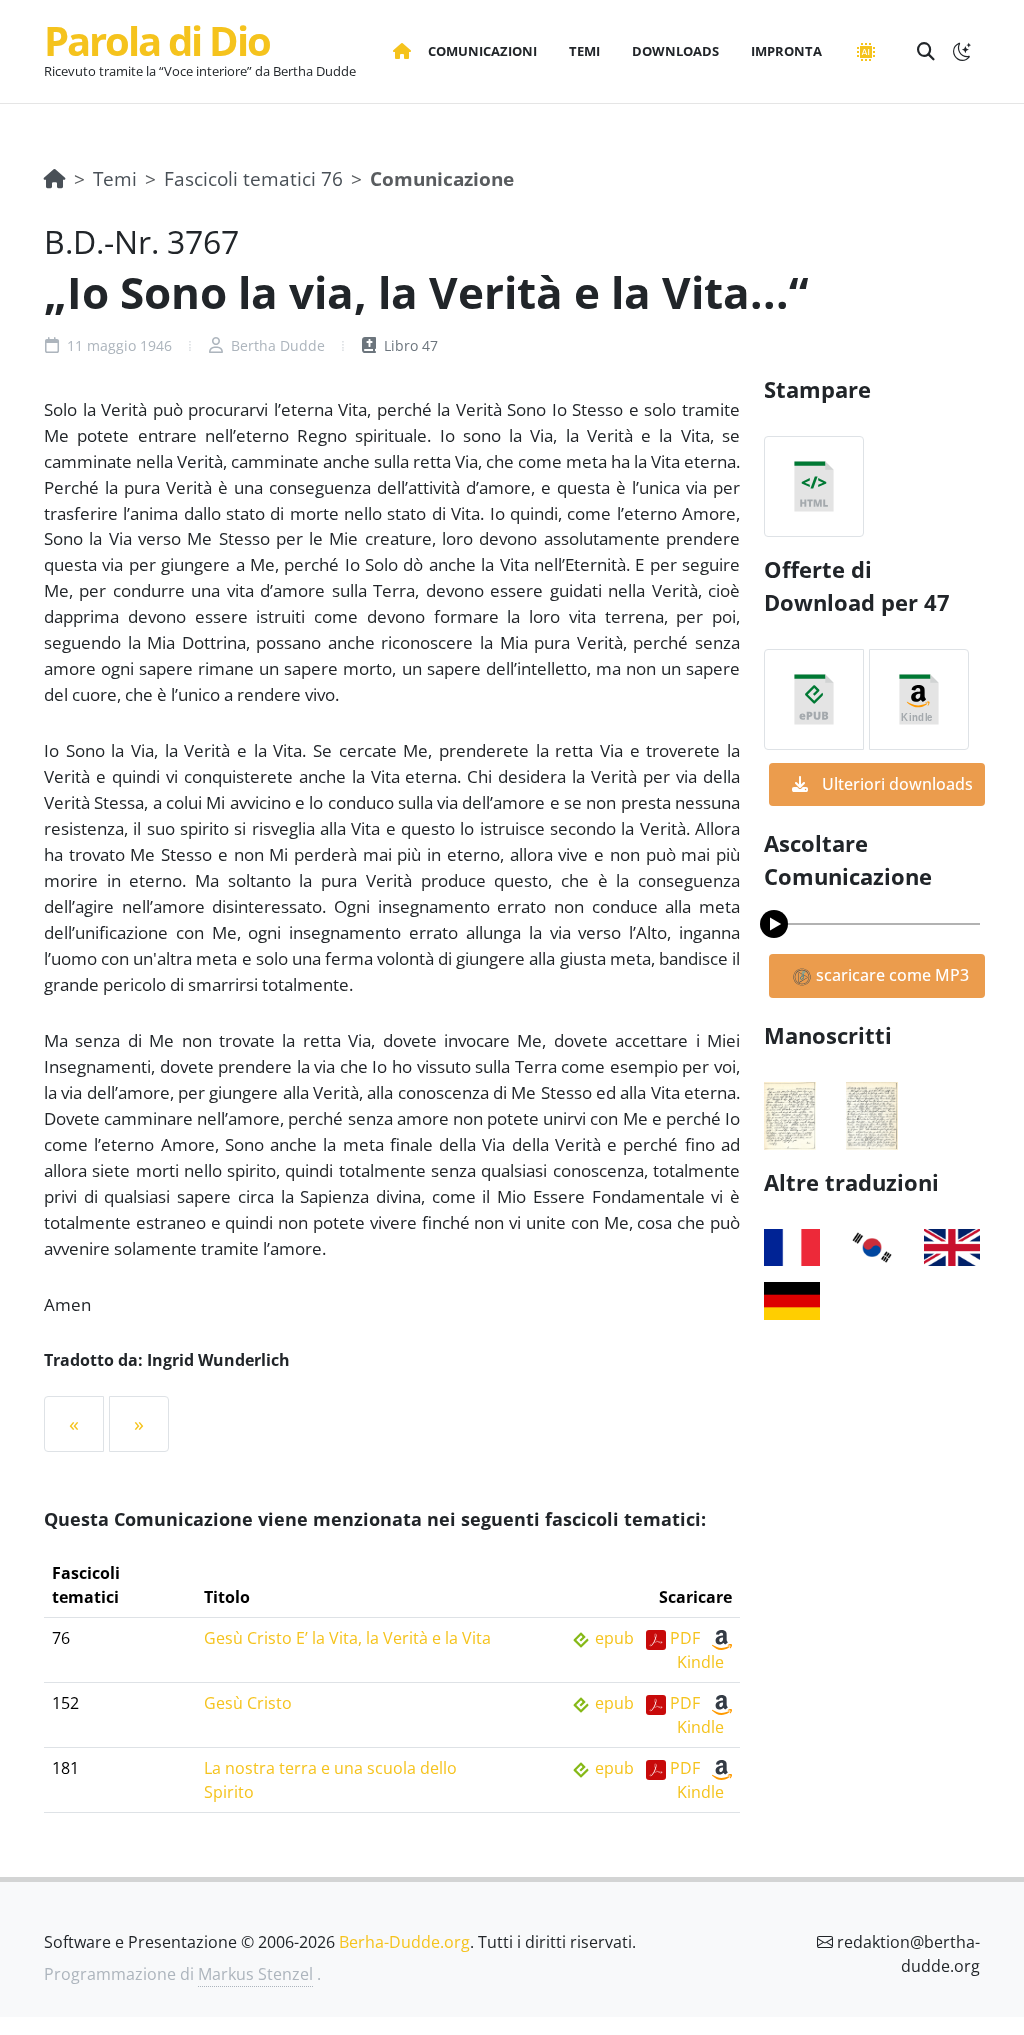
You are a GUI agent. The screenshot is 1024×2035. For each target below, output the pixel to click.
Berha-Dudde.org (404, 1942)
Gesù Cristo (248, 1703)
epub (614, 1638)
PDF (685, 1638)
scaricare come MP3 (890, 975)
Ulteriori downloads (895, 784)
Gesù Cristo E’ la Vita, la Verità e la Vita (347, 1638)
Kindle (700, 1662)
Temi (115, 178)
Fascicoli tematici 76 (253, 178)
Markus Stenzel (255, 1974)
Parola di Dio (157, 40)
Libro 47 (409, 345)
